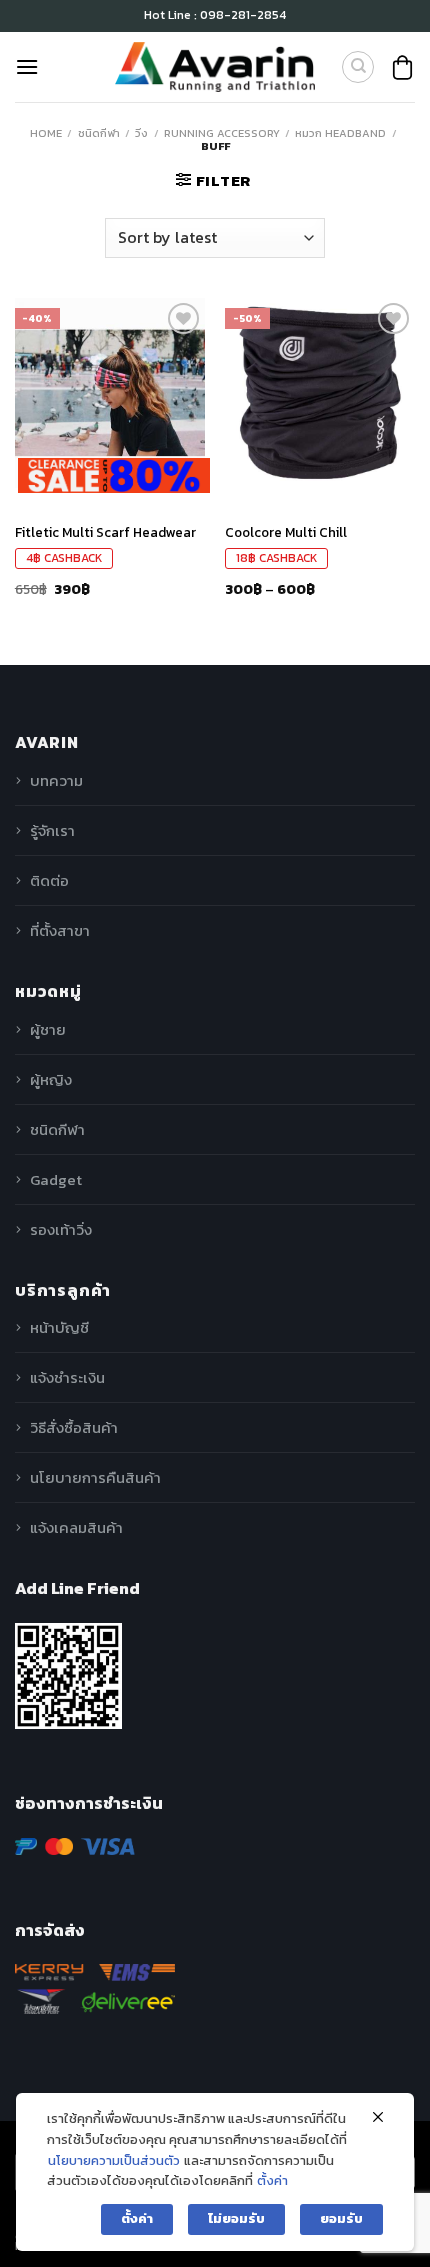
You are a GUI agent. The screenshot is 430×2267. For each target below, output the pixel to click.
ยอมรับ (341, 2218)
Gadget (56, 1179)
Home (46, 133)
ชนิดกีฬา (99, 133)
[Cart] (402, 67)
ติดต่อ (49, 880)
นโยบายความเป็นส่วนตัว (114, 2160)
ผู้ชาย (48, 1029)
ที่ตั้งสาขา (60, 930)
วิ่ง (141, 133)
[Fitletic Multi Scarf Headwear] (110, 393)
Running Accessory (222, 133)
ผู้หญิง (51, 1079)
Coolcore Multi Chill (286, 533)
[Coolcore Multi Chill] (320, 393)
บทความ (56, 780)
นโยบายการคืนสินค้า (95, 1477)
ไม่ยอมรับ (236, 2218)
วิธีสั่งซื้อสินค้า (74, 1427)
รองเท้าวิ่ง (61, 1229)
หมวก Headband (340, 133)
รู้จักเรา (52, 830)
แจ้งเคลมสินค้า (76, 1527)
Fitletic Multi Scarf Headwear (105, 533)
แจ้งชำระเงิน (67, 1377)
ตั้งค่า (272, 2180)
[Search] (358, 67)
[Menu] (27, 66)
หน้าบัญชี (59, 1327)
